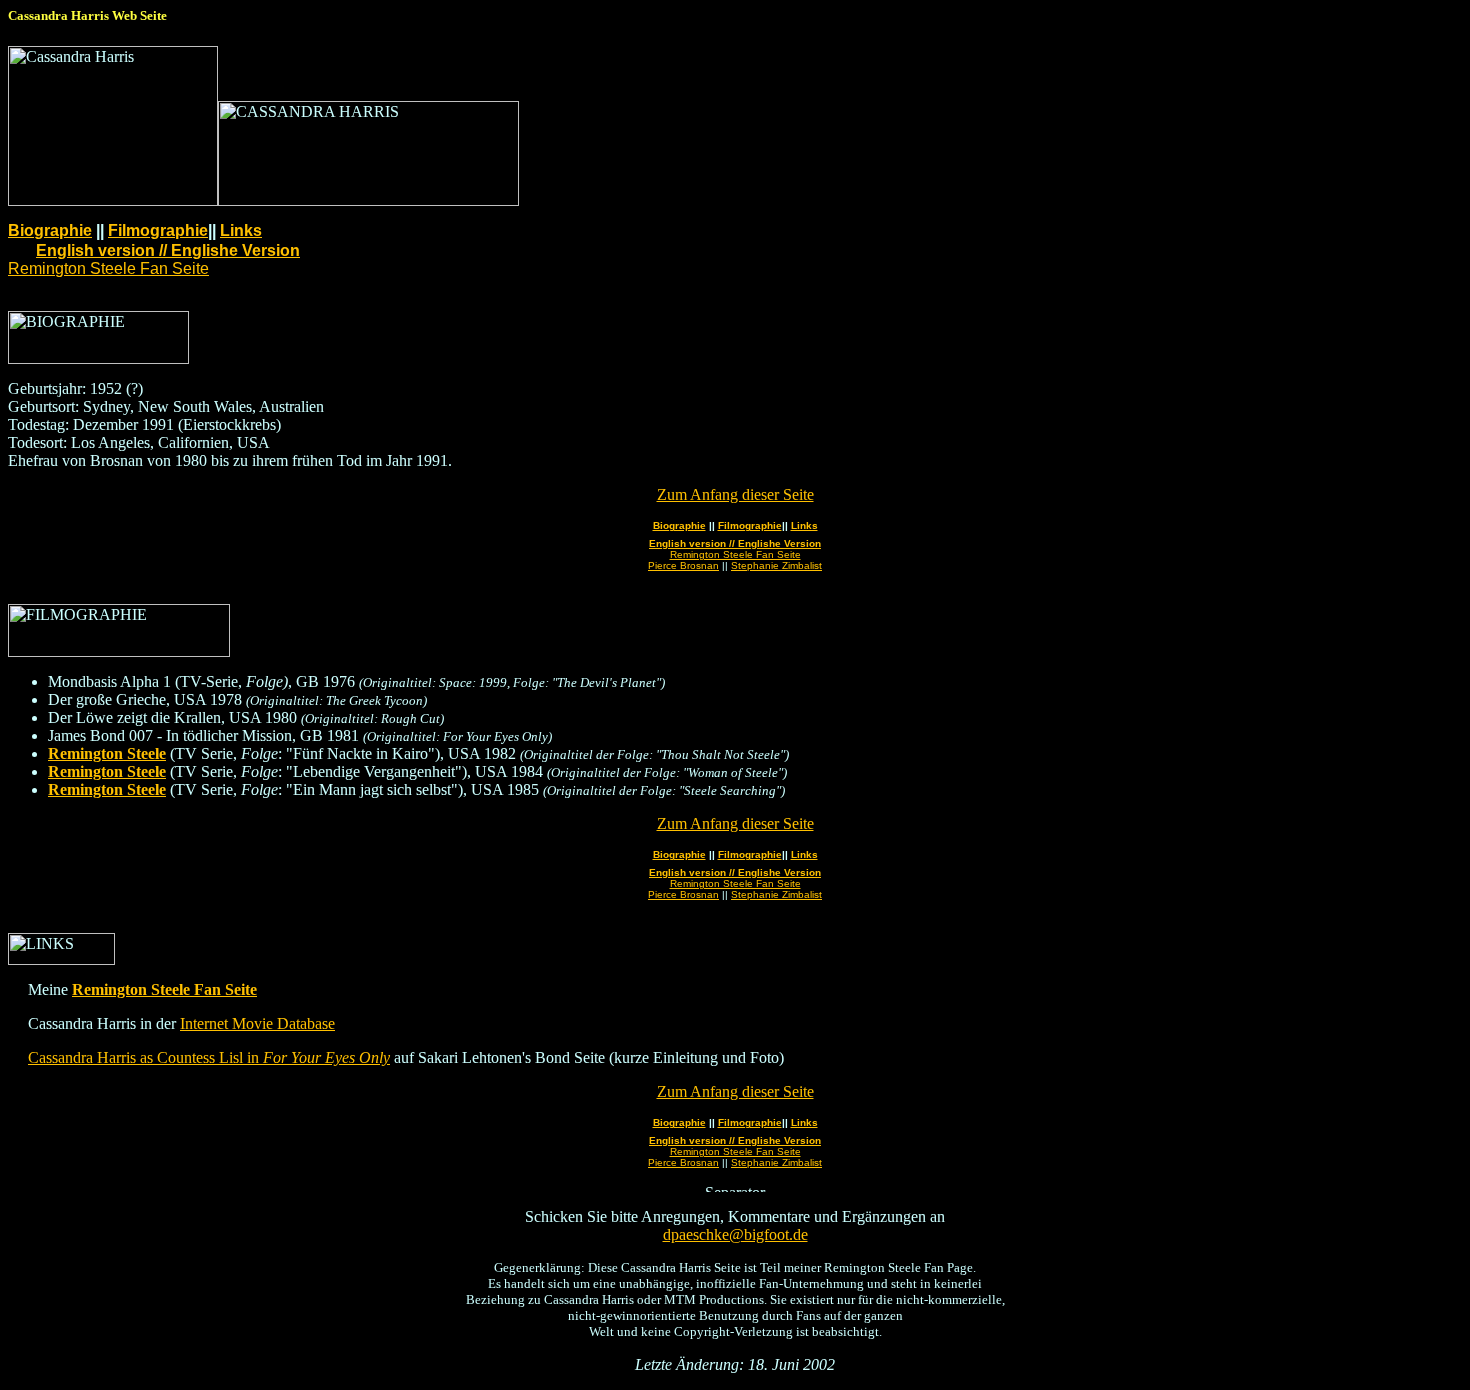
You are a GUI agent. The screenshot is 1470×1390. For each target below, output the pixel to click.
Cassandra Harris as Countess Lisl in (209, 1057)
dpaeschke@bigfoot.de (735, 1234)
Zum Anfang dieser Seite (735, 494)
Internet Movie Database (257, 1023)
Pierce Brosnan (683, 565)
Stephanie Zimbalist (776, 565)
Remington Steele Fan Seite (108, 268)
